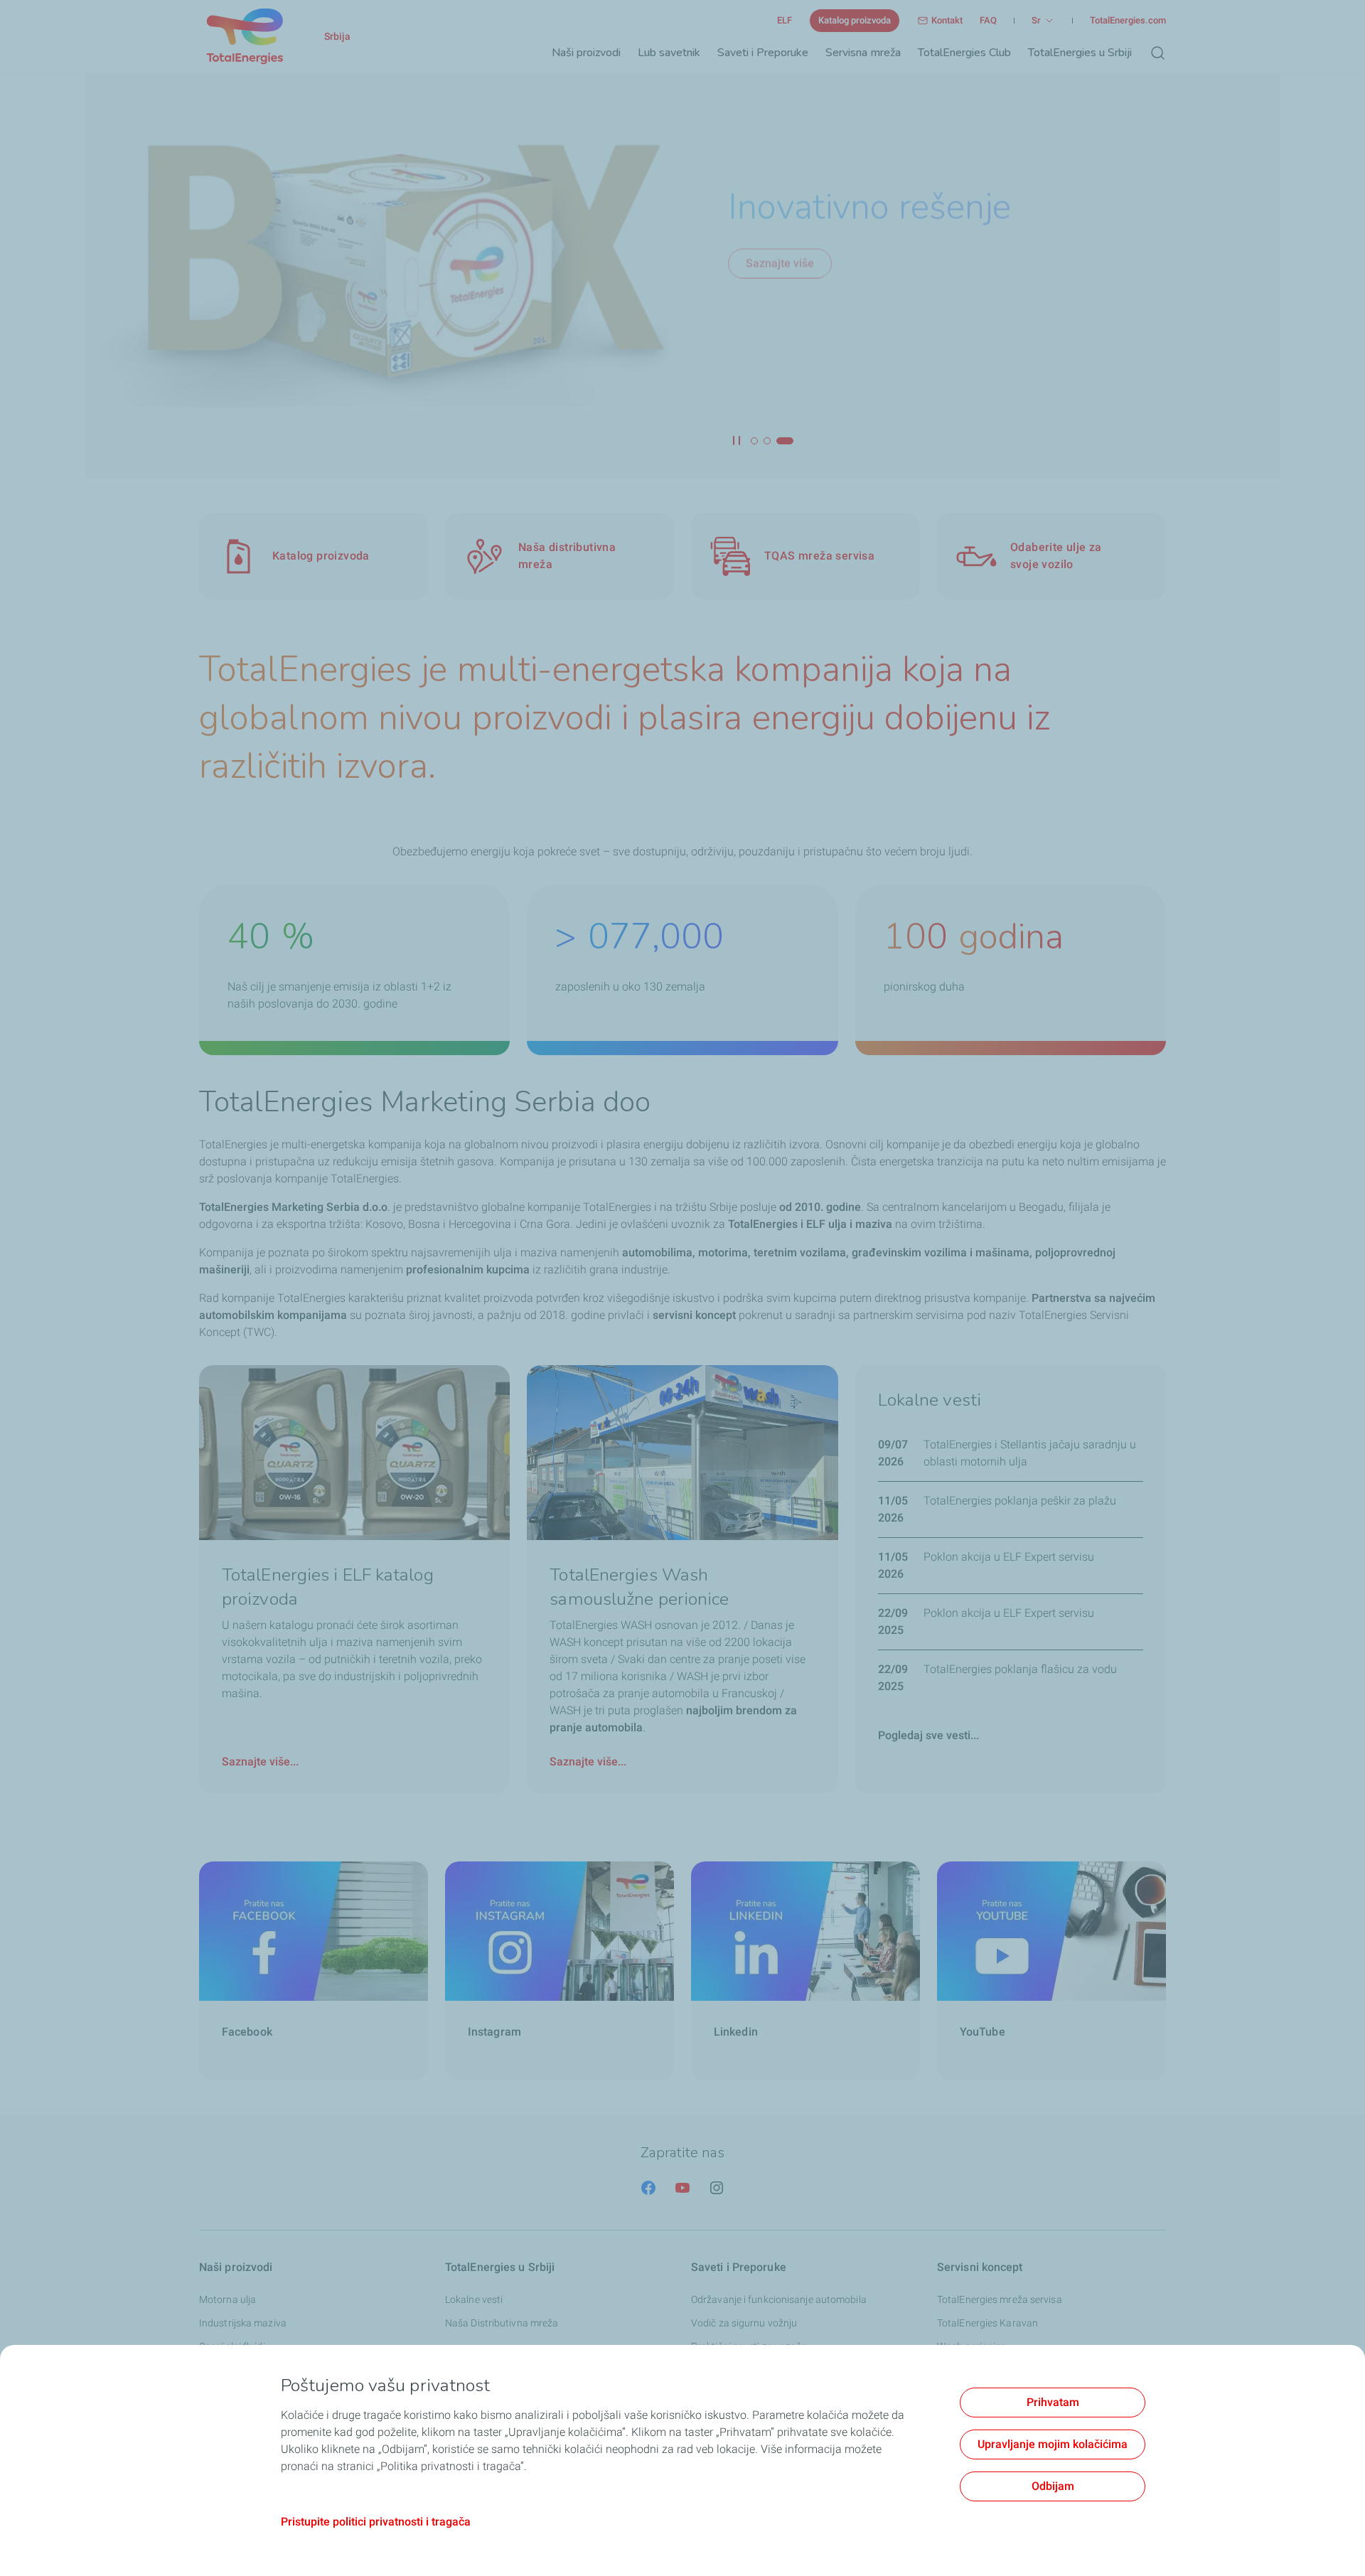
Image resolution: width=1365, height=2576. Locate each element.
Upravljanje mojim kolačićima (1053, 2444)
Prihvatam (1053, 2402)
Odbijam (1053, 2486)
